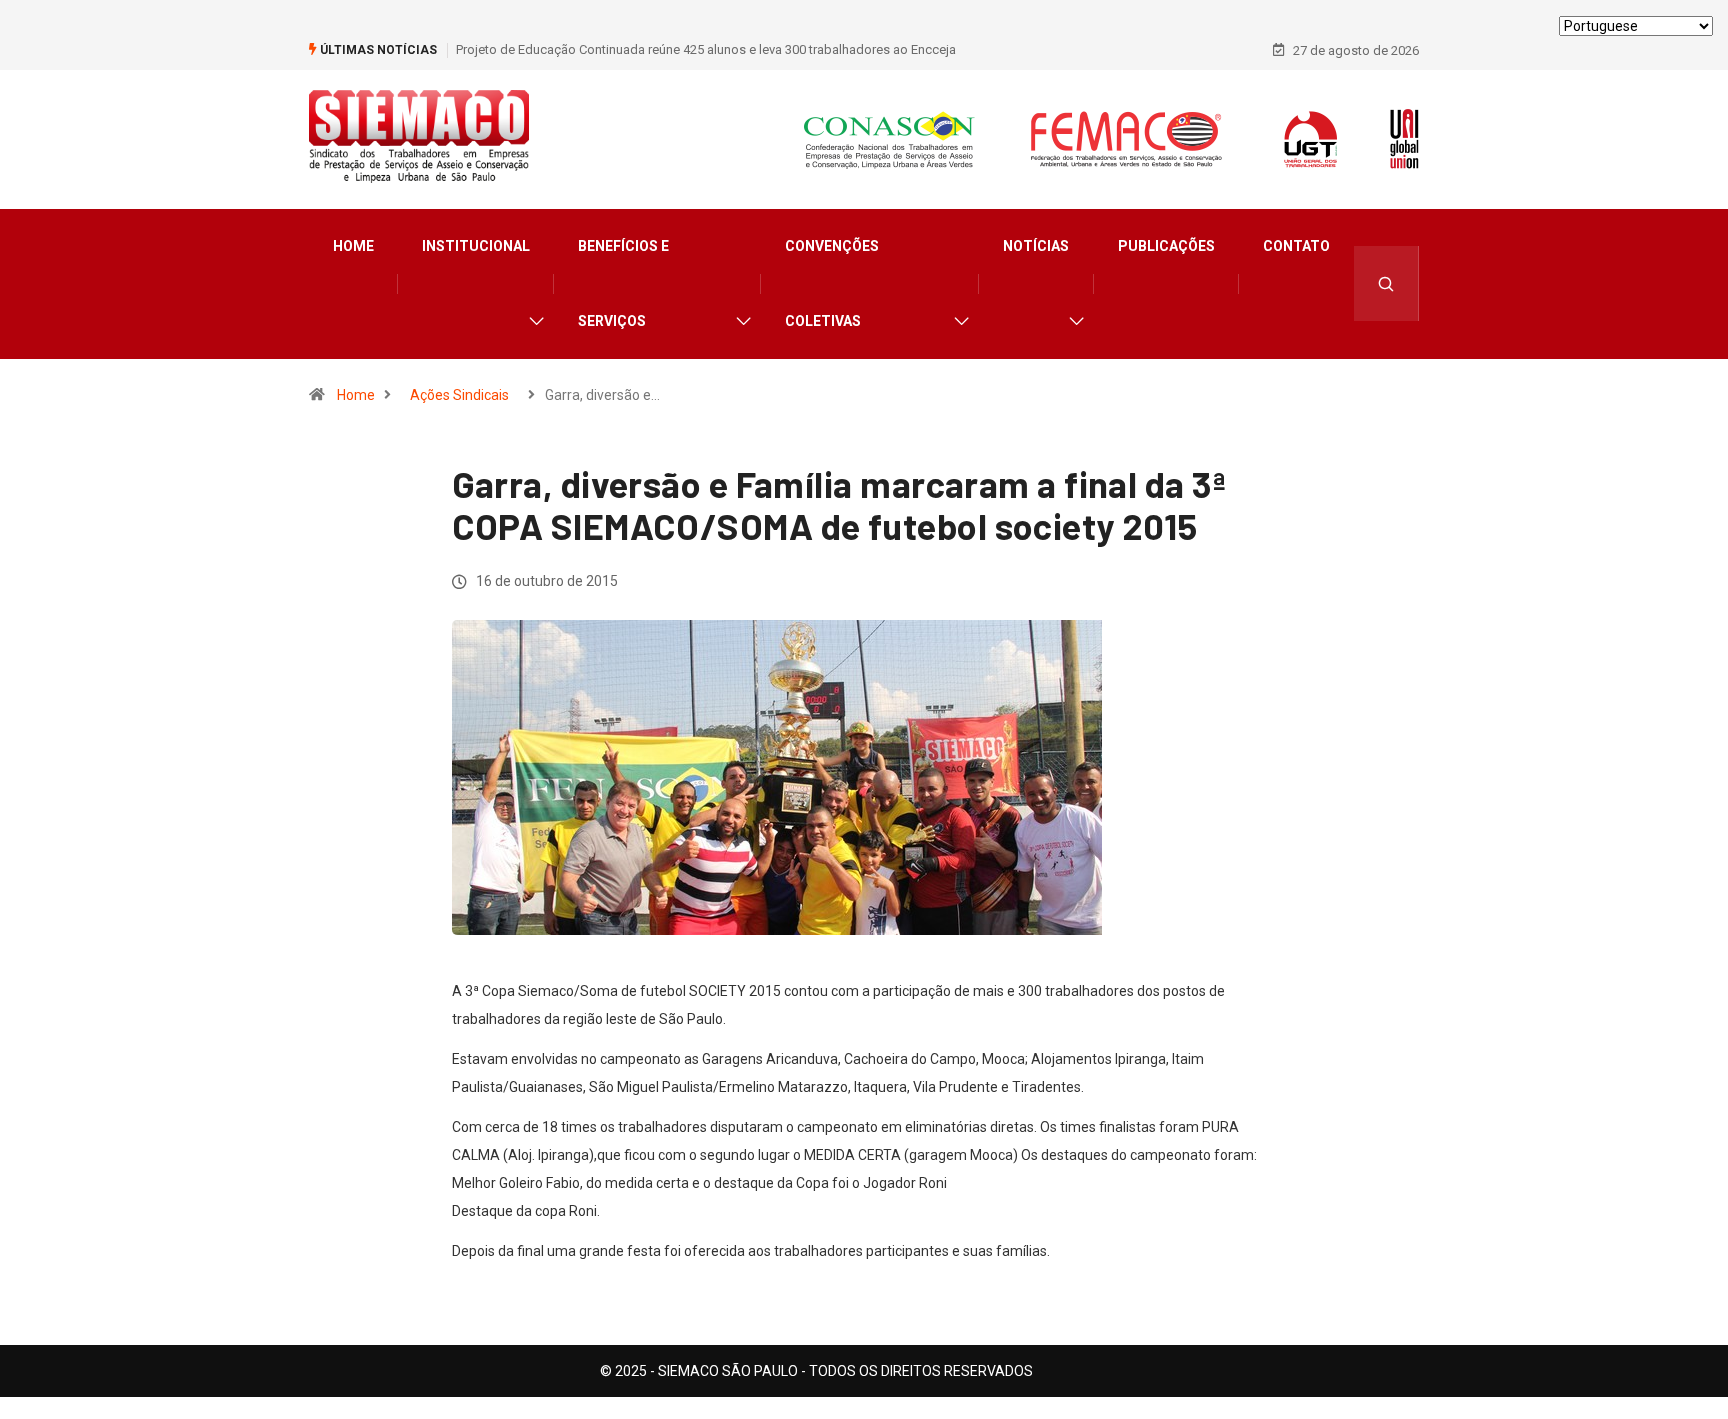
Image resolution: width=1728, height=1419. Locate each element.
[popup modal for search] (1386, 283)
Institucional (476, 246)
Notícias (1036, 246)
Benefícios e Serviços (623, 283)
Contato (1296, 246)
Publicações (1166, 246)
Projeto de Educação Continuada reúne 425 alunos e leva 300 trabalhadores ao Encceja (706, 49)
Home (353, 246)
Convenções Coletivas (832, 283)
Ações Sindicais (459, 395)
